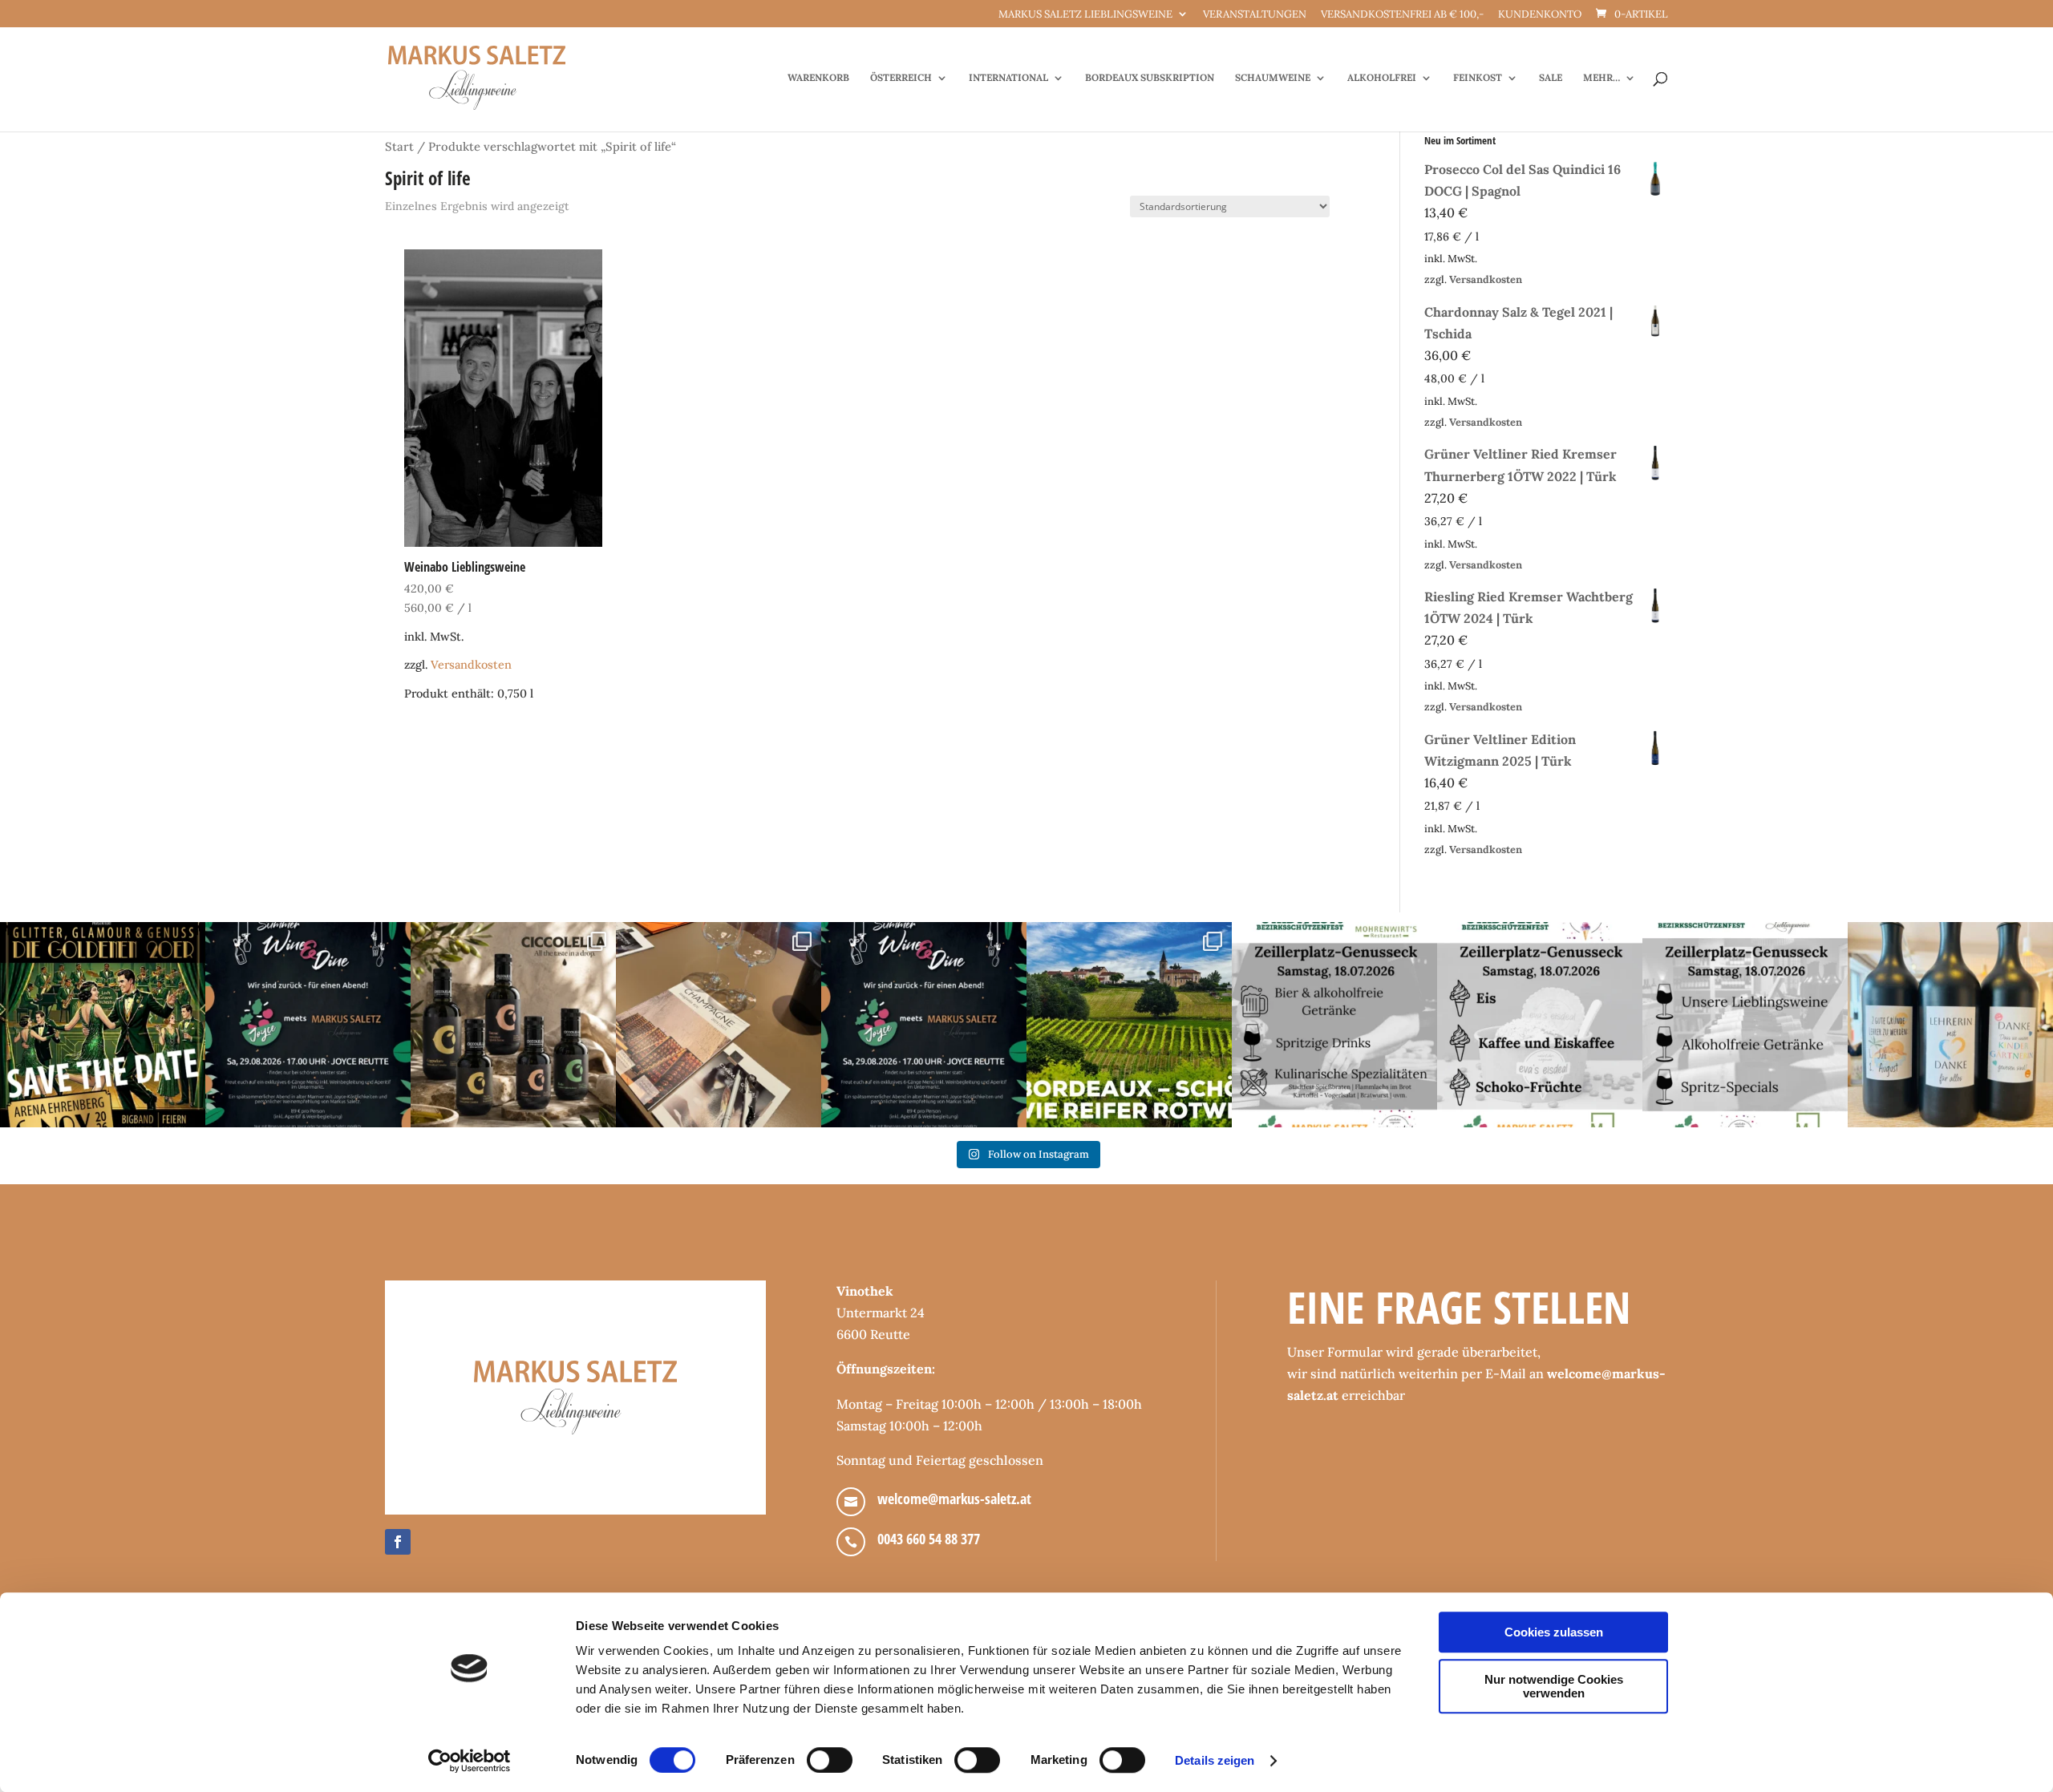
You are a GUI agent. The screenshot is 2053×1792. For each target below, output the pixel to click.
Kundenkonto (1540, 15)
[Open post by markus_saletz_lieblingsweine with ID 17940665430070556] (924, 1025)
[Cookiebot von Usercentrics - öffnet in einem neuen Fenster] (470, 1761)
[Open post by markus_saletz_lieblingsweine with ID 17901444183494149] (719, 1025)
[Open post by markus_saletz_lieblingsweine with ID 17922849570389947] (1334, 1025)
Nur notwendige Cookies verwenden (1554, 1686)
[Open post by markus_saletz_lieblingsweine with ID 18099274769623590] (308, 1025)
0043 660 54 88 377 (929, 1539)
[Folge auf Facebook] (398, 1542)
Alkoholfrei (1382, 78)
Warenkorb (818, 78)
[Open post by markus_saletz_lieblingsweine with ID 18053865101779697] (1950, 1025)
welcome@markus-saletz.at (954, 1499)
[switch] (830, 1760)
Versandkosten (471, 665)
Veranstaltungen (1255, 15)
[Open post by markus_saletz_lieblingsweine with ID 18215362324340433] (103, 1025)
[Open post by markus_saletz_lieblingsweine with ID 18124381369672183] (1745, 1025)
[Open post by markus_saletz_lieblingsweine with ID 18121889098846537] (513, 1025)
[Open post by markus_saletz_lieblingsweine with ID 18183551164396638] (1129, 1025)
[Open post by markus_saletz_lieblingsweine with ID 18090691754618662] (1540, 1025)
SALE (1551, 78)
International (1008, 78)
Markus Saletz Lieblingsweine (1085, 15)
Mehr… (1602, 78)
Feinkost (1478, 78)
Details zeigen (1215, 1760)
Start (399, 146)
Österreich (901, 78)
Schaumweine (1273, 78)
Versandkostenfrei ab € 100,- (1402, 15)
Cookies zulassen (1554, 1632)
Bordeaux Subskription (1150, 78)
